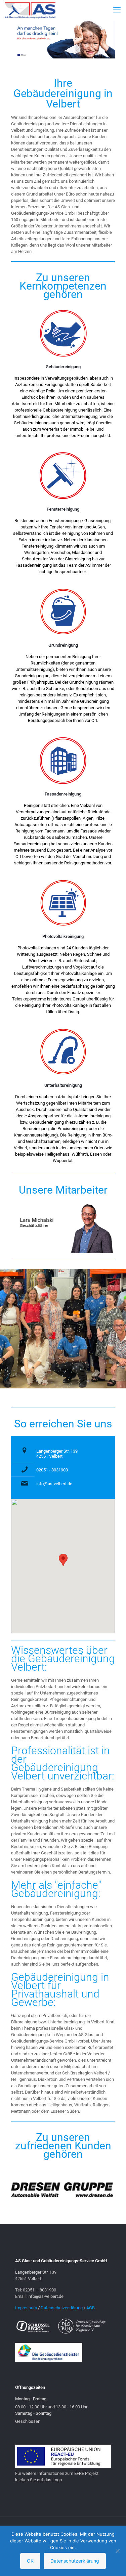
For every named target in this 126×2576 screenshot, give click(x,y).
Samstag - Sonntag (33, 2413)
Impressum (26, 2308)
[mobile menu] (117, 10)
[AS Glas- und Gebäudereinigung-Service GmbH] (30, 10)
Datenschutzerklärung (62, 2308)
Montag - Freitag (31, 2399)
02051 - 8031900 (52, 1470)
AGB (91, 2308)
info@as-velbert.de (54, 1484)
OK (30, 2561)
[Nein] (118, 2551)
